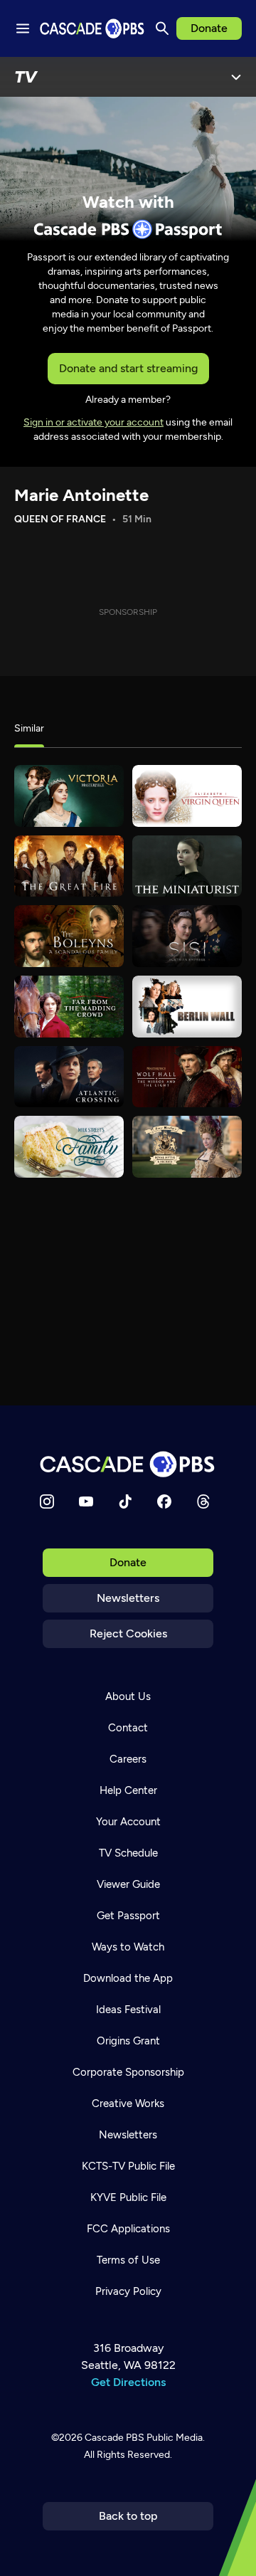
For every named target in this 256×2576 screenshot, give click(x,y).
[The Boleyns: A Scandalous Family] (69, 936)
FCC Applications (128, 2229)
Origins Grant (128, 2041)
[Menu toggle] (23, 28)
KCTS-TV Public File (128, 2166)
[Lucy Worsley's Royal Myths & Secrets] (187, 1147)
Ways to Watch (128, 1947)
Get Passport (128, 1916)
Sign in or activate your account (94, 422)
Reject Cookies (128, 1633)
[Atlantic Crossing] (69, 1077)
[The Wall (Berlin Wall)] (187, 1007)
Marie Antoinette (81, 495)
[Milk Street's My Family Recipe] (69, 1147)
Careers (128, 1759)
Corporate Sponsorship (128, 2072)
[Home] (128, 1464)
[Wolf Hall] (187, 1077)
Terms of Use (128, 2260)
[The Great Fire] (69, 866)
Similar (29, 728)
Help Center (128, 1790)
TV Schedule (128, 1853)
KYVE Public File (128, 2197)
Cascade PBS (114, 2438)
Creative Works (128, 2103)
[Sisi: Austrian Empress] (187, 936)
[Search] (162, 28)
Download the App (128, 1978)
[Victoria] (69, 796)
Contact (128, 1728)
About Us (128, 1696)
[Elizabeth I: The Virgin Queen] (187, 796)
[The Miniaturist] (187, 866)
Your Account (128, 1822)
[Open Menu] (236, 77)
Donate (209, 28)
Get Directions (128, 2382)
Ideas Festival (128, 2010)
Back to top (128, 2516)
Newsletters (128, 1598)
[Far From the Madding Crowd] (69, 1007)
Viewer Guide (128, 1884)
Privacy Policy (128, 2291)
